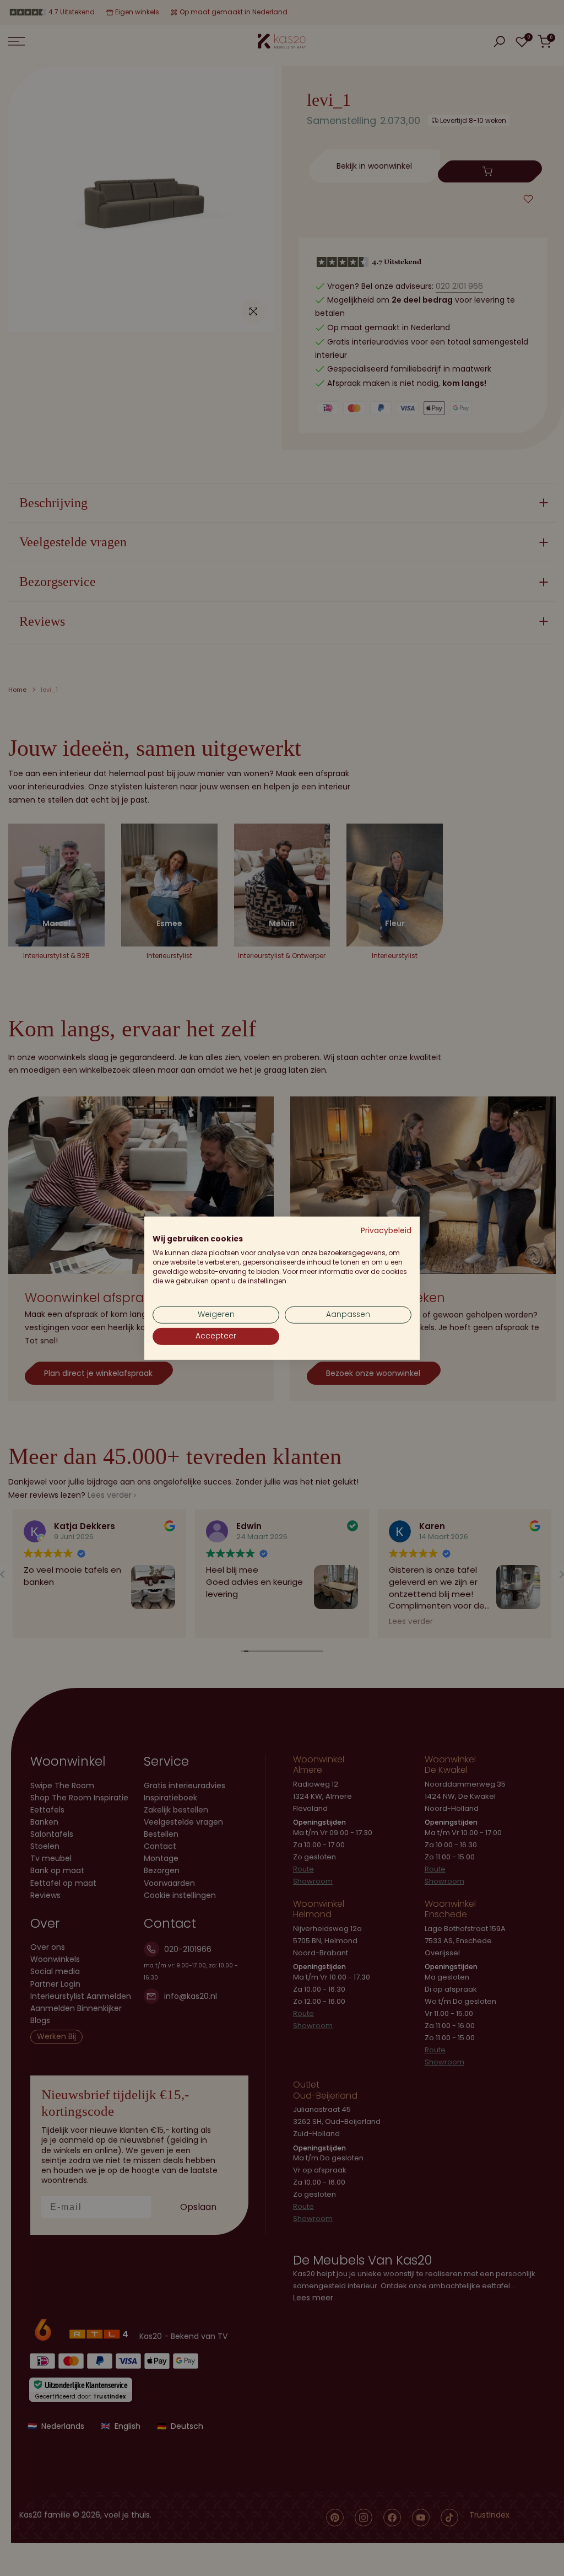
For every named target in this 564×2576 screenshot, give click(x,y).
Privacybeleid (386, 1230)
